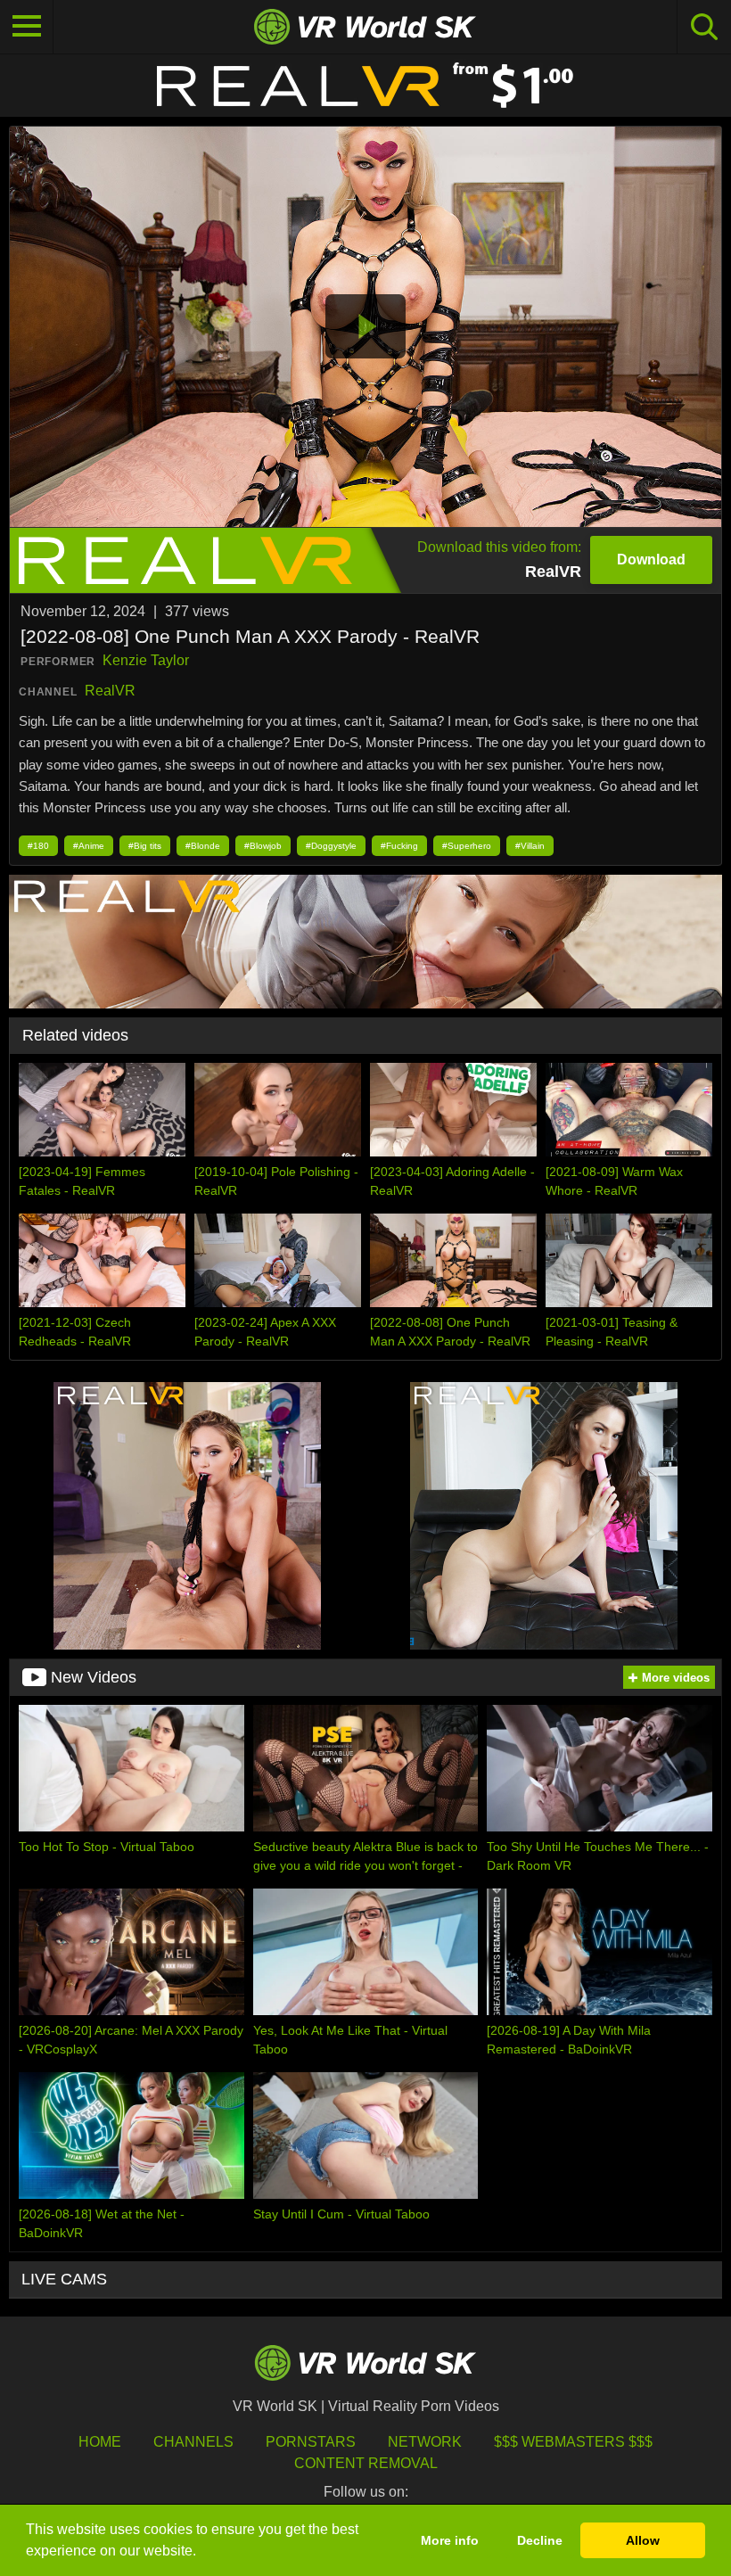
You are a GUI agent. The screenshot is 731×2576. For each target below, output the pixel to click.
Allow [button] (643, 2540)
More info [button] (450, 2540)
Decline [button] (540, 2540)
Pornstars (311, 2442)
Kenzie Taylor (146, 660)
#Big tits (145, 846)
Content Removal (366, 2463)
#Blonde (203, 846)
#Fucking (399, 846)
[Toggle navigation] (27, 27)
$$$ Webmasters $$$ (573, 2442)
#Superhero (467, 846)
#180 (38, 846)
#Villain (530, 846)
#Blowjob (263, 846)
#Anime (89, 846)
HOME (100, 2442)
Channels (193, 2442)
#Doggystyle (331, 846)
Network (425, 2442)
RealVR (110, 691)
